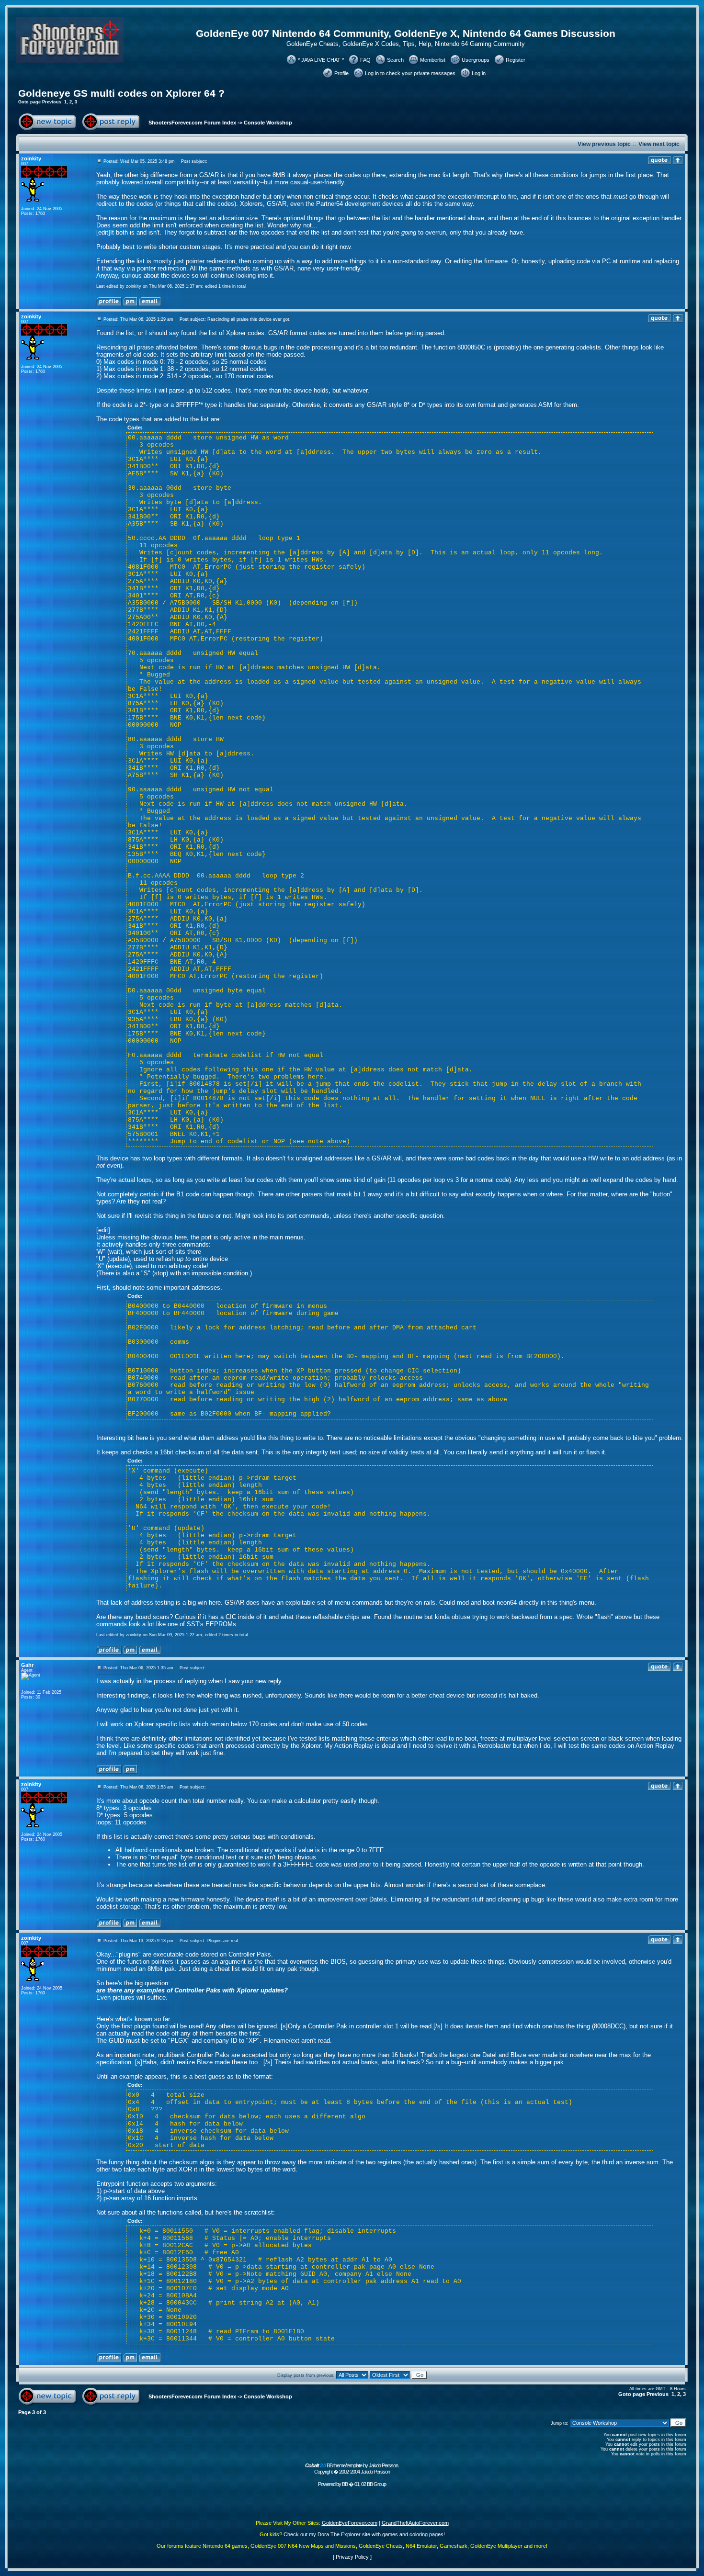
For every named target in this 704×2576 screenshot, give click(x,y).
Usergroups (476, 60)
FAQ (365, 60)
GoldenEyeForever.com (350, 2523)
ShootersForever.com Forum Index (192, 123)
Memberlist (433, 60)
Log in (479, 73)
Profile (341, 73)
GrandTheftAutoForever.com (415, 2523)
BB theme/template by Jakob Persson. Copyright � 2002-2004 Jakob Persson (352, 2469)
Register (516, 60)
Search (395, 60)
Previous (52, 102)
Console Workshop (268, 123)
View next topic (659, 144)
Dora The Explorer (339, 2534)
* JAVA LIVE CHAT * (321, 60)
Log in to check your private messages (410, 73)
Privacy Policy (352, 2557)
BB (345, 2484)
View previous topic (604, 144)
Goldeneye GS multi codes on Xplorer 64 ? (121, 93)
